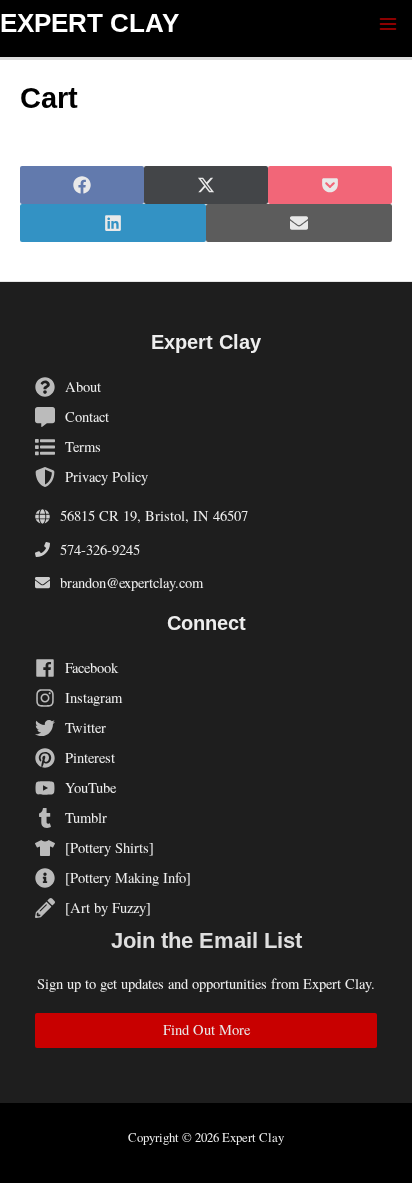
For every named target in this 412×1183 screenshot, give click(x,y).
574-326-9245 (100, 549)
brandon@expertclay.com (131, 582)
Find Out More (206, 1029)
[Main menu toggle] (388, 23)
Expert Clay (89, 23)
